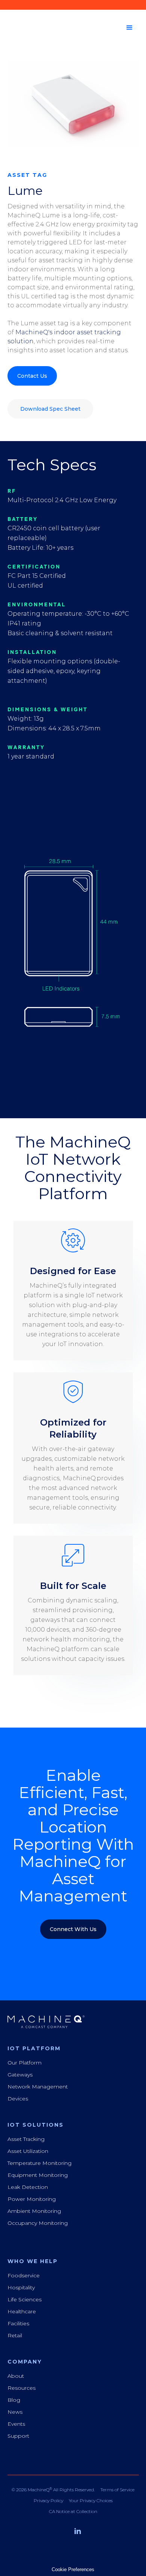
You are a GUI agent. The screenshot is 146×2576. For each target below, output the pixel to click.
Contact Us (32, 376)
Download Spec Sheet (50, 409)
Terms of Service (117, 2490)
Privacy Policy (48, 2501)
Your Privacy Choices (91, 2501)
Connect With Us (73, 1929)
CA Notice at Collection (73, 2512)
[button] (130, 28)
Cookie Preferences (73, 2569)
